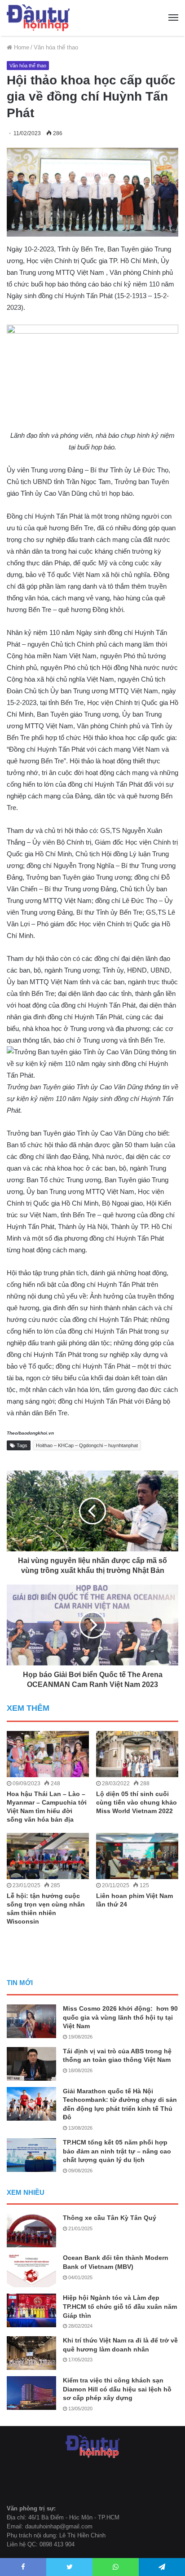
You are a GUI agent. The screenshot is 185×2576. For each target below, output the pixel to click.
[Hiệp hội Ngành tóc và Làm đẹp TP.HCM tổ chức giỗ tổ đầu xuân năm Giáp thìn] (31, 2310)
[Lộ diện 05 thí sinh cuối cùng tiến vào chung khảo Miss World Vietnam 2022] (137, 1754)
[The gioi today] (38, 18)
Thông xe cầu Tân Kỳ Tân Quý (110, 2218)
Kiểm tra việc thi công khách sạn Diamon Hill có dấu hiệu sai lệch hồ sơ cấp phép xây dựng (117, 2389)
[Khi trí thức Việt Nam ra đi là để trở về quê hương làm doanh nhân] (31, 2353)
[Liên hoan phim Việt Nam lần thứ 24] (137, 1856)
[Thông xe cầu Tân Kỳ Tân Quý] (31, 2230)
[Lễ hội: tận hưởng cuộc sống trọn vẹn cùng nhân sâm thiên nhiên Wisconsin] (48, 1856)
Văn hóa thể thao (56, 47)
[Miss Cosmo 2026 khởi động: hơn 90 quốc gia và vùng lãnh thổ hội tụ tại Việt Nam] (31, 2021)
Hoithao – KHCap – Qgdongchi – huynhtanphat (87, 1445)
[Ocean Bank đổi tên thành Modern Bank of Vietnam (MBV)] (31, 2270)
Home (21, 47)
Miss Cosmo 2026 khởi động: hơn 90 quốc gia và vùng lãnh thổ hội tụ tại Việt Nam (120, 2017)
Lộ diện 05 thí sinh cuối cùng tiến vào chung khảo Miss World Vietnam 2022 (137, 1802)
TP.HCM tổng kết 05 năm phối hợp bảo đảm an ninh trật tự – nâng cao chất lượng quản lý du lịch (117, 2151)
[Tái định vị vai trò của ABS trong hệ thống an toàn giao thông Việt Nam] (31, 2064)
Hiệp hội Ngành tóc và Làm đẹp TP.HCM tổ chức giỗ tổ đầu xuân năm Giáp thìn (120, 2306)
